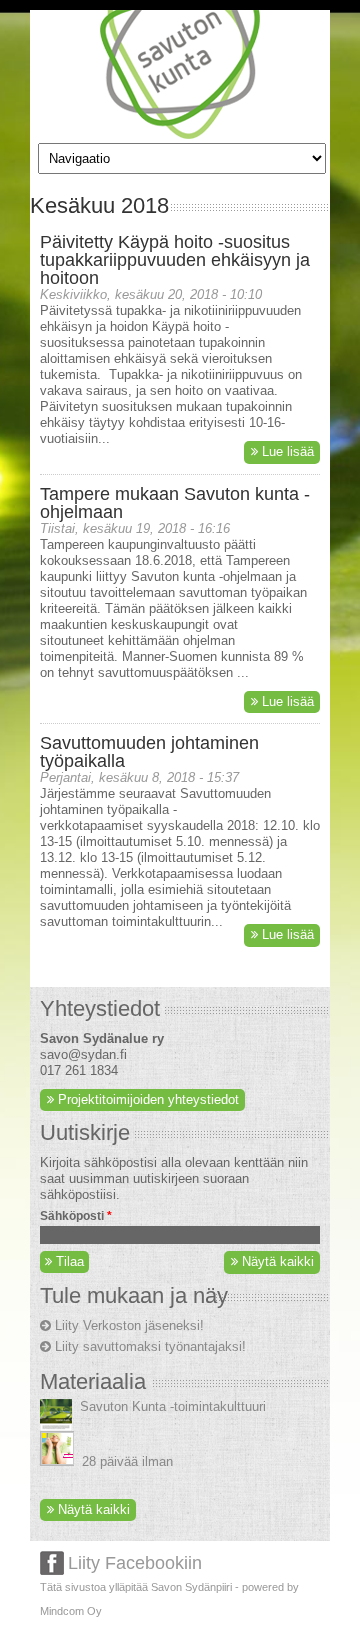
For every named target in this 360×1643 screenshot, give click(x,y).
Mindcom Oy (71, 1611)
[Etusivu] (180, 134)
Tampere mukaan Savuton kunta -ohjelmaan (175, 503)
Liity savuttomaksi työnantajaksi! (150, 1346)
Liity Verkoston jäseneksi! (129, 1325)
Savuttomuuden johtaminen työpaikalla (149, 752)
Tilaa (68, 1261)
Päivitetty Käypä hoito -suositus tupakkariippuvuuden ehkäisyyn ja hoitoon (175, 260)
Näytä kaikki (278, 1261)
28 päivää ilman (127, 1461)
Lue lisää (288, 451)
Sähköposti (76, 1216)
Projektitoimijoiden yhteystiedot (148, 1099)
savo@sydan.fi (83, 1054)
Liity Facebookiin (135, 1563)
